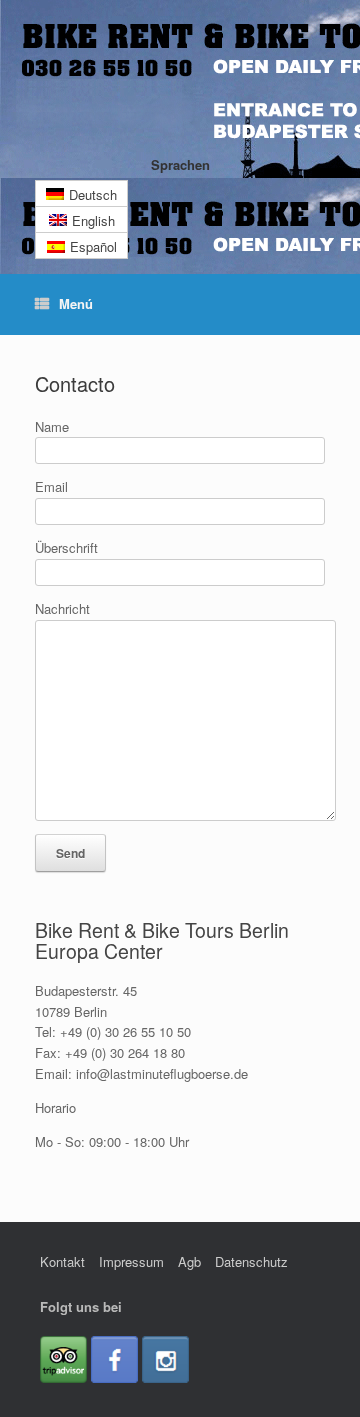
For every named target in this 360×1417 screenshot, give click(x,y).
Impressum (131, 1261)
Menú (76, 303)
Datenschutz (251, 1261)
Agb (189, 1261)
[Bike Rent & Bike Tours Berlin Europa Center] (180, 85)
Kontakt (62, 1261)
